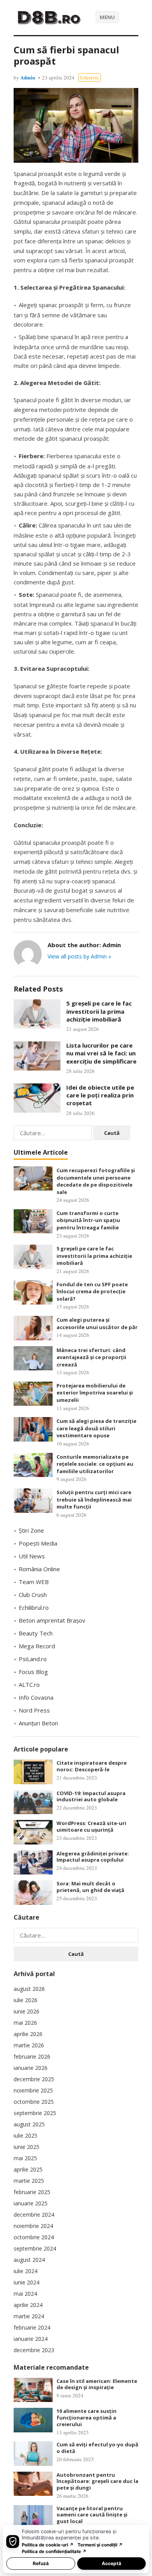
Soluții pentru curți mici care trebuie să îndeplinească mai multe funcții (94, 1499)
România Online (39, 1569)
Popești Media (38, 1543)
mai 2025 (25, 2158)
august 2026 (29, 1989)
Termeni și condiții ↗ (100, 2545)
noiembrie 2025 (33, 2090)
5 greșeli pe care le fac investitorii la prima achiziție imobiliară (99, 1011)
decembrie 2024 (34, 2215)
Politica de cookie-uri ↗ (48, 2545)
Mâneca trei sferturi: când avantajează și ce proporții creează (91, 1357)
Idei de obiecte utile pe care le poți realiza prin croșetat (100, 1095)
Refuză (41, 2563)
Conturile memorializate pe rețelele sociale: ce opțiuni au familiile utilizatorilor (95, 1464)
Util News (32, 1556)
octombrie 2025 (34, 2102)
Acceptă (111, 2563)
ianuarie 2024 (31, 2339)
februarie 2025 (32, 2192)
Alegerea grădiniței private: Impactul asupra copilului (93, 1857)
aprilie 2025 (28, 2169)
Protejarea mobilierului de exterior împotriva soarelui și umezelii (95, 1393)
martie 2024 (29, 2316)
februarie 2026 (32, 2056)
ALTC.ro (29, 1685)
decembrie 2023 (34, 2350)
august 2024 (29, 2260)
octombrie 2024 (34, 2237)
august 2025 (29, 2124)
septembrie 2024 (35, 2248)
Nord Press (34, 1710)
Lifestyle (90, 77)
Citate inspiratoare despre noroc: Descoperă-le (92, 1766)
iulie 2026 (26, 2000)
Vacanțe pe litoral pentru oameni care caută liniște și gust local (92, 2515)
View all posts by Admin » (79, 956)
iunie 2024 (27, 2282)
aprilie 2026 (28, 2034)
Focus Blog (33, 1672)
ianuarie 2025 (31, 2203)
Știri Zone (31, 1530)
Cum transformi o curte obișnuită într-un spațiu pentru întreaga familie (88, 1220)
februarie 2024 (32, 2327)
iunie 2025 (27, 2147)
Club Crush (33, 1595)
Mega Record (37, 1646)
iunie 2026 (27, 2011)
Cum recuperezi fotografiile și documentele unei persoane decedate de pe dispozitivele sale (96, 1181)
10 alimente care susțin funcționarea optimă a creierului (87, 2418)
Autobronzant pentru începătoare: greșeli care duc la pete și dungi (97, 2481)
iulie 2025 (26, 2136)
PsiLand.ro (33, 1659)
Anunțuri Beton (38, 1723)
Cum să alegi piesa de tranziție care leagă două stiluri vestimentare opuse (96, 1428)
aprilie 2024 (28, 2305)
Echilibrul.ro (34, 1607)
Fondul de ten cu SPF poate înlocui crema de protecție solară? (92, 1292)
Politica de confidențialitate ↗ (54, 2551)
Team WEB (34, 1582)
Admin (28, 77)
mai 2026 (25, 2023)
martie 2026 (29, 2045)
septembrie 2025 (35, 2113)
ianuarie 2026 (31, 2068)
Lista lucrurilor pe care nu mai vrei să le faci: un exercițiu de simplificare (101, 1053)
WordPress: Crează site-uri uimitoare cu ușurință (91, 1826)
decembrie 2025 (34, 2079)
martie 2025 (29, 2181)
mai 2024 (25, 2294)
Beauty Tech (36, 1633)
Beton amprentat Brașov (52, 1620)
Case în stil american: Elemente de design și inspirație (97, 2384)
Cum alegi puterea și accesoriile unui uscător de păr (97, 1323)
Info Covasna (36, 1697)
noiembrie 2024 (33, 2226)
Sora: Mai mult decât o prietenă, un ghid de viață (90, 1887)
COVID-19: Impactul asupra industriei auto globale (91, 1796)
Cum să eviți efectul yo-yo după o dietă (97, 2448)
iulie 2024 (26, 2271)
